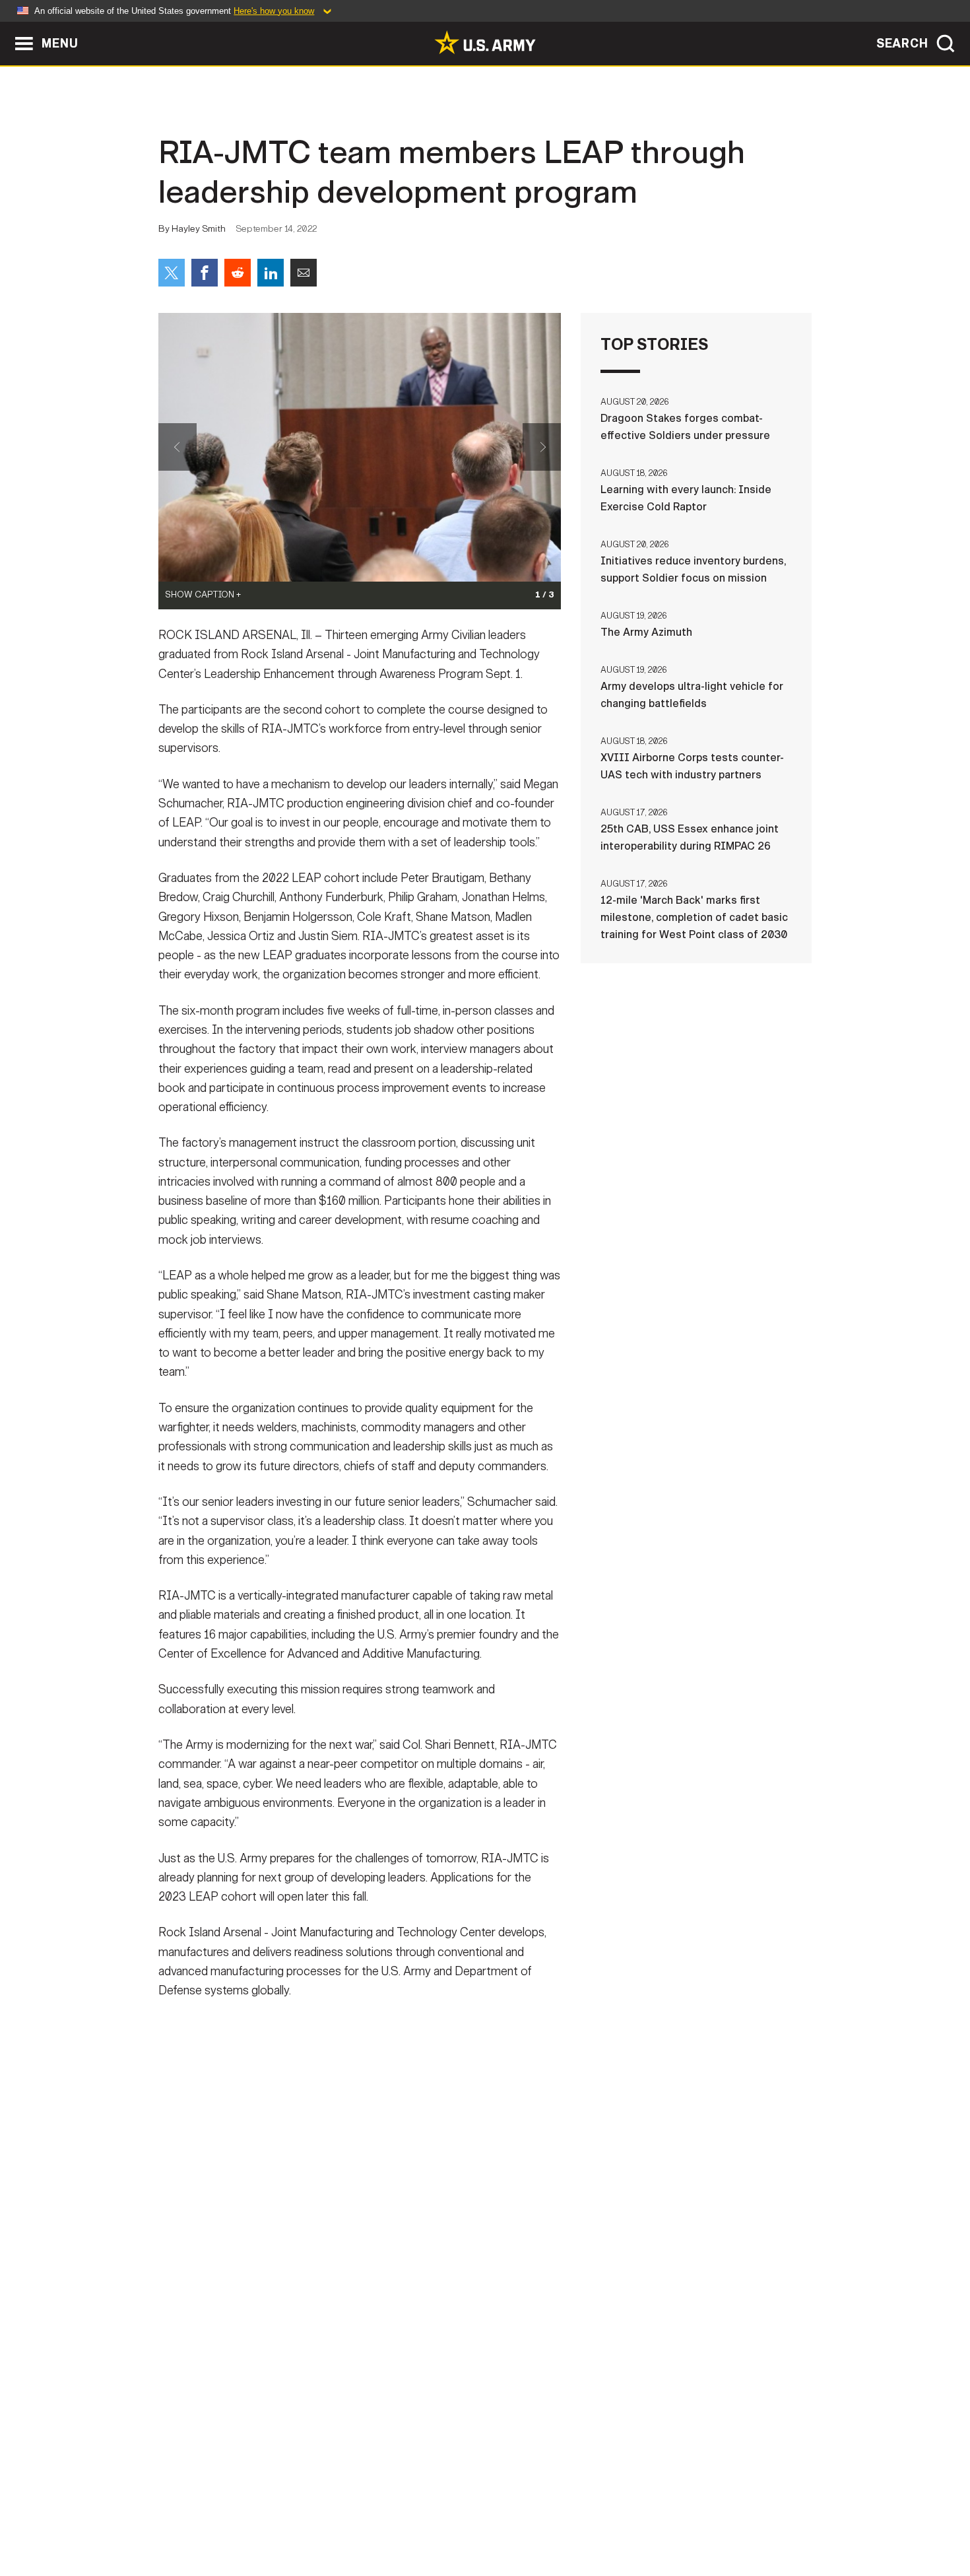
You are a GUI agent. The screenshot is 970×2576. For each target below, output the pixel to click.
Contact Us (260, 2518)
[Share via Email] (304, 273)
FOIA (566, 2518)
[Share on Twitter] (172, 273)
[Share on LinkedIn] (271, 273)
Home (196, 2518)
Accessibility (496, 2518)
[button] (7, 28)
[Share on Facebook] (205, 273)
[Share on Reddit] (238, 273)
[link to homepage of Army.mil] (485, 42)
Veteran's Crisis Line (733, 2518)
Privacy (331, 2518)
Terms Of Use (405, 2518)
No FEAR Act (629, 2518)
